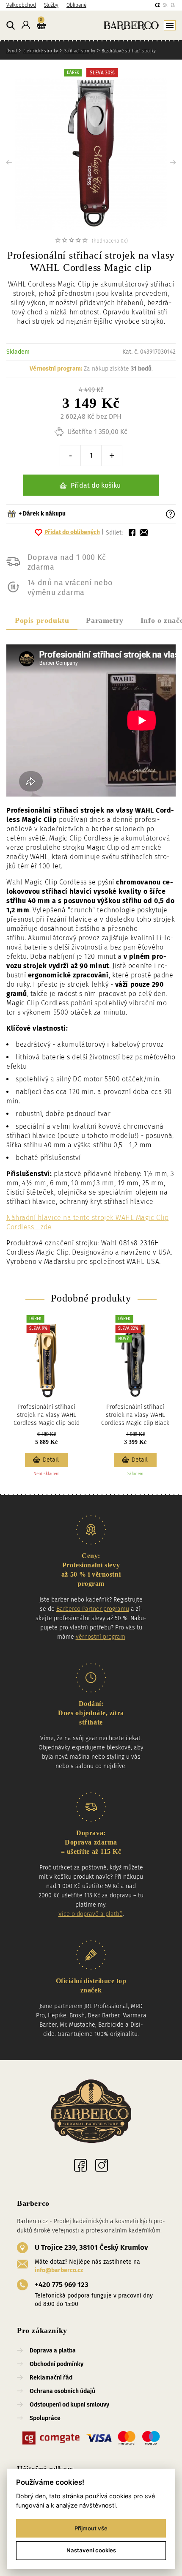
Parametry (105, 620)
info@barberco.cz (59, 2270)
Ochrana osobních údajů (62, 2391)
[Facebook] (80, 2165)
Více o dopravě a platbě (91, 1914)
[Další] (159, 162)
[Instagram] (102, 2165)
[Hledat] (11, 26)
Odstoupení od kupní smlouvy (69, 2405)
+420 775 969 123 (62, 2285)
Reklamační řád (51, 2378)
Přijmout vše (91, 2528)
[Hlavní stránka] (112, 25)
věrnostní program (101, 1637)
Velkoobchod (21, 5)
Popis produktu (42, 620)
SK (165, 5)
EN (173, 5)
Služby (51, 5)
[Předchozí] (23, 162)
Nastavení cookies (91, 2550)
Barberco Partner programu (93, 1609)
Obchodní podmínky (57, 2364)
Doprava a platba (53, 2351)
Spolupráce (45, 2418)
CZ (157, 5)
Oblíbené (76, 5)
